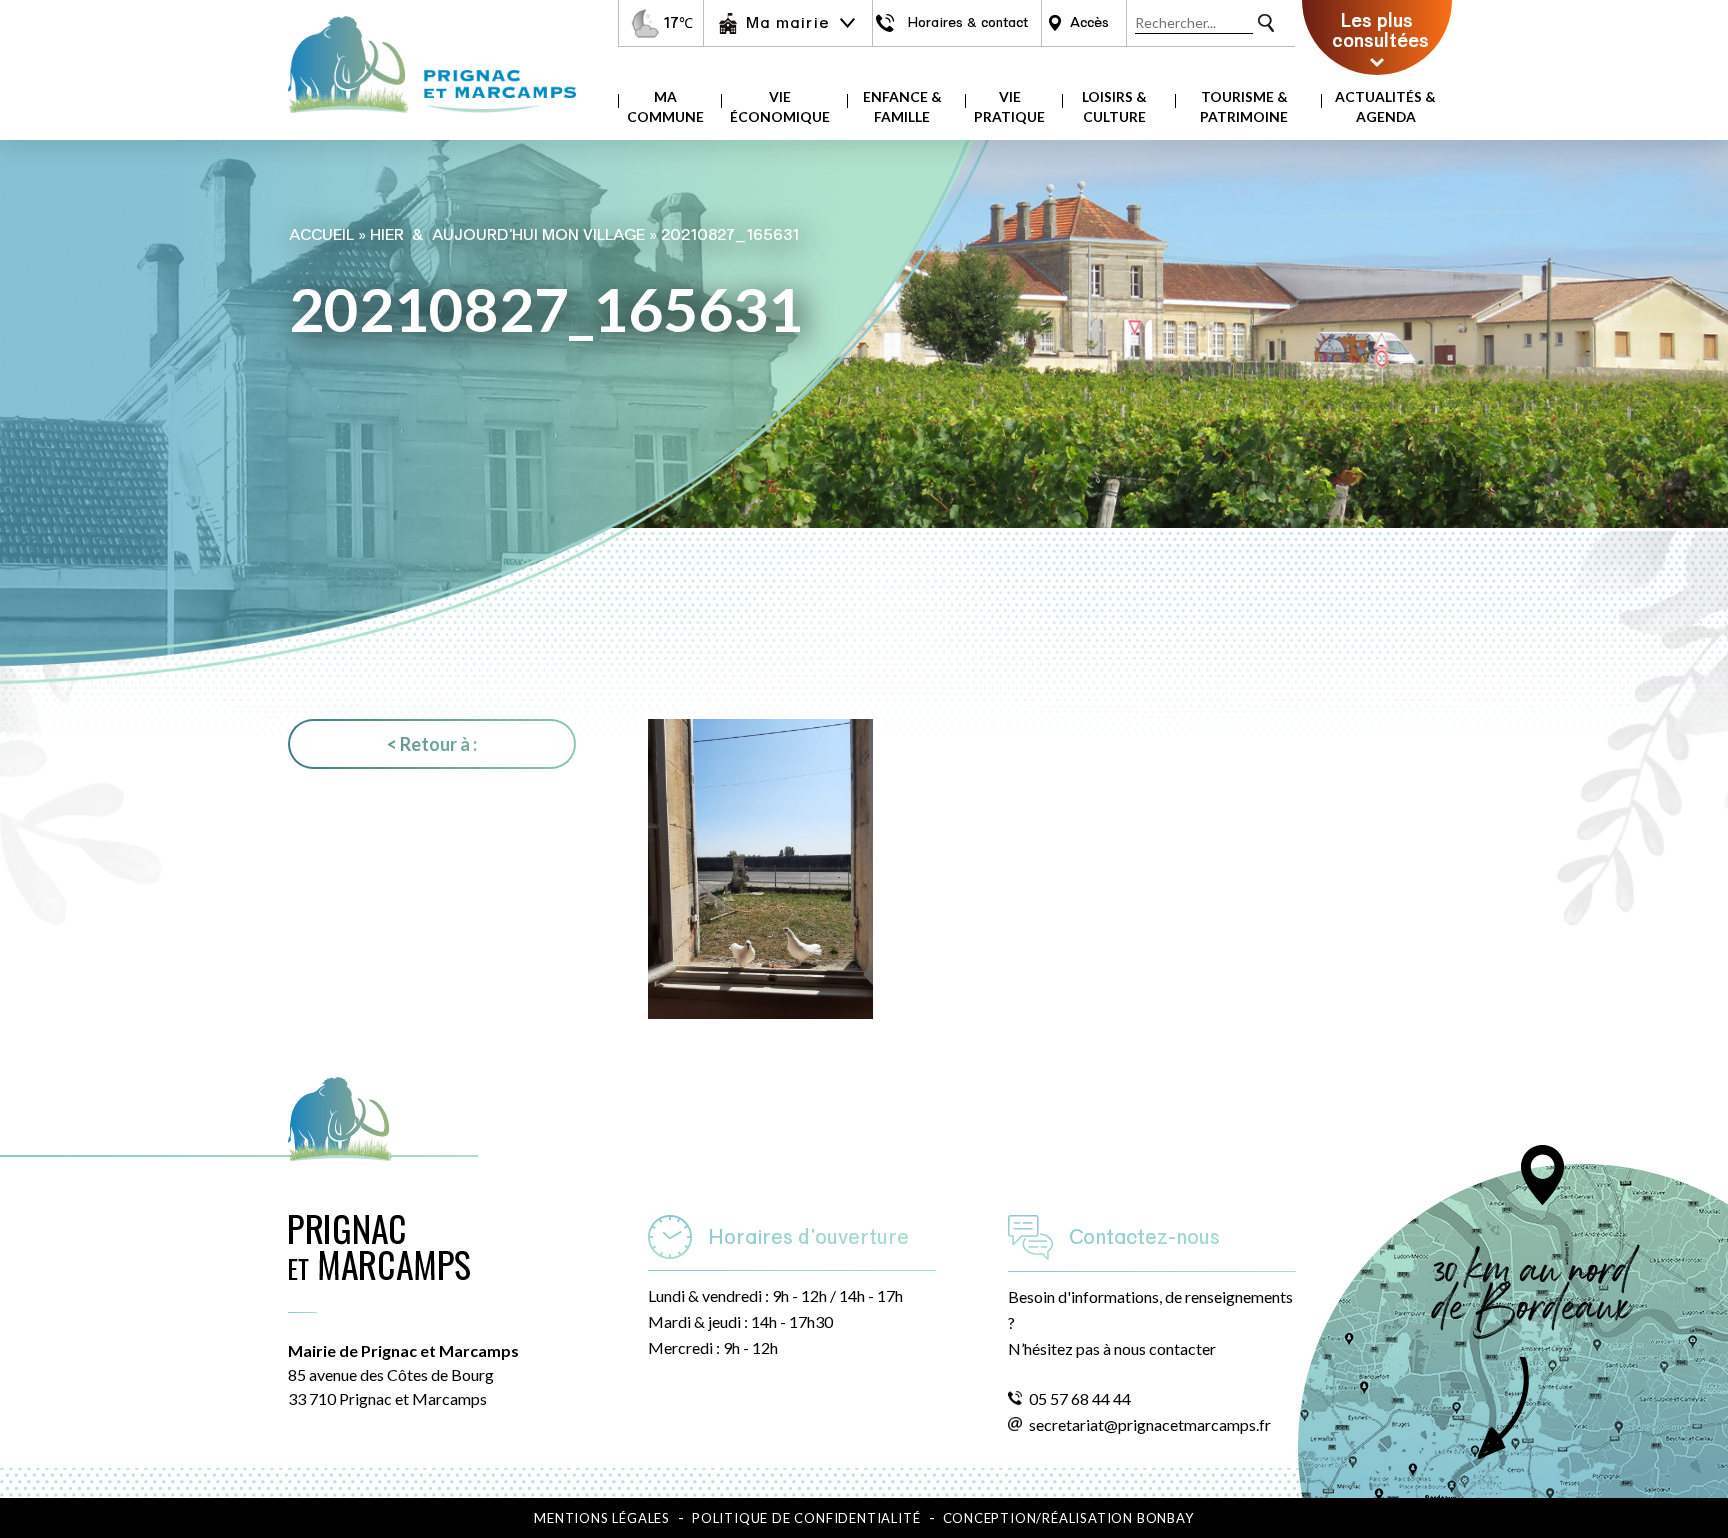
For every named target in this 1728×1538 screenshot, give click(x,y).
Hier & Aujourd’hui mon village (507, 235)
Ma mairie (787, 23)
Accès (1089, 22)
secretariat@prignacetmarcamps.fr (1150, 1424)
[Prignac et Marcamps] (432, 122)
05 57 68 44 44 (1080, 1398)
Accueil (321, 235)
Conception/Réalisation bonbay (1068, 1518)
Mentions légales (602, 1518)
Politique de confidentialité (806, 1518)
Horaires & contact (967, 22)
